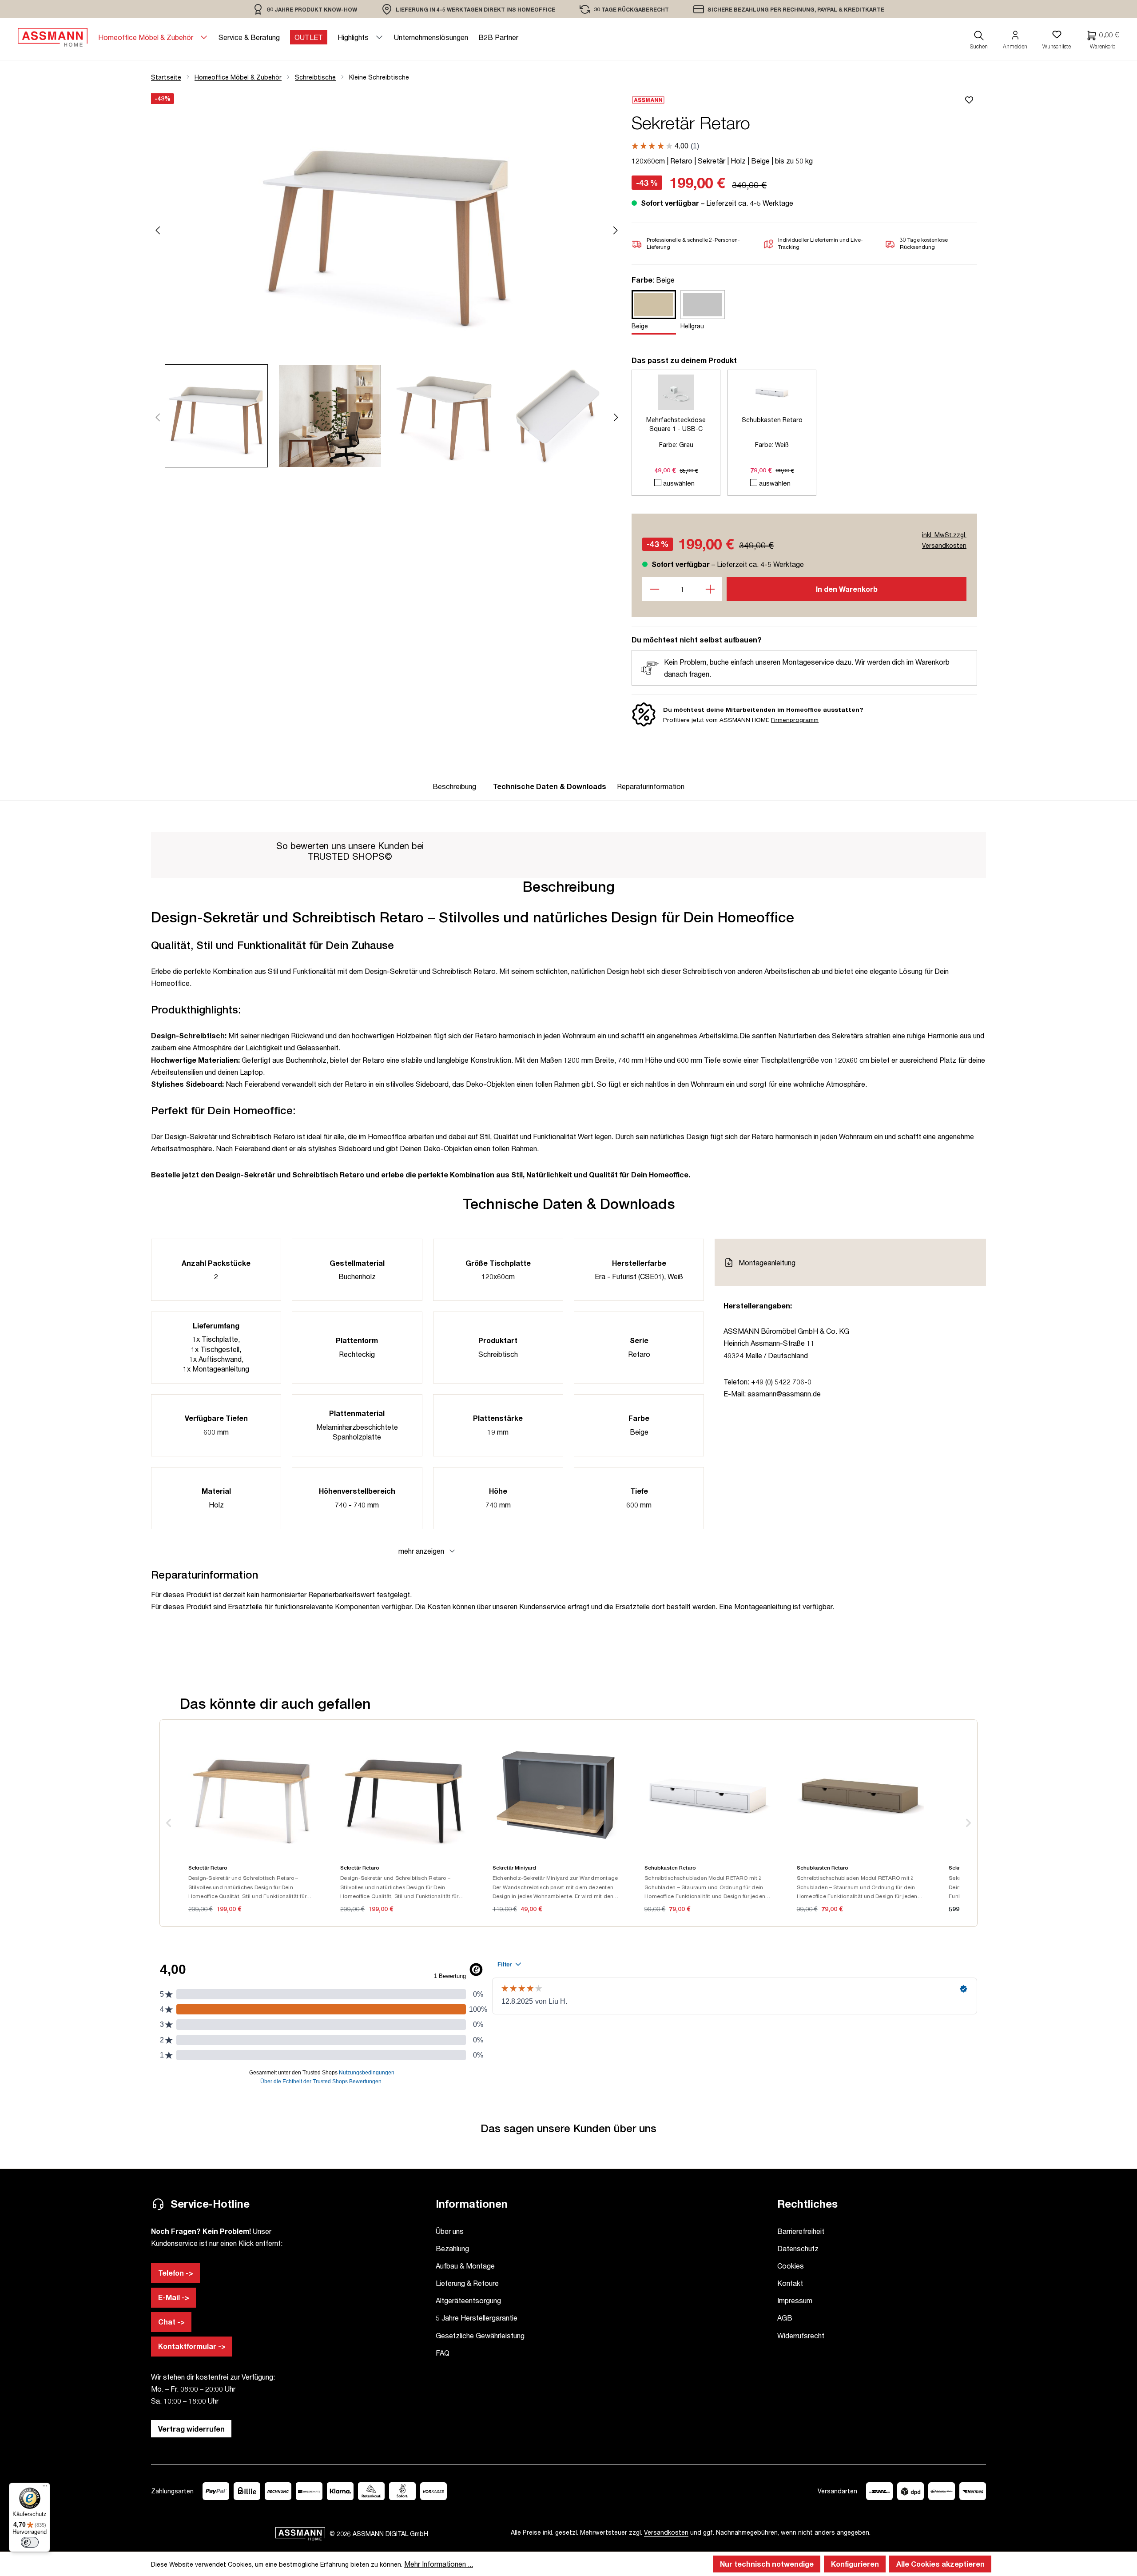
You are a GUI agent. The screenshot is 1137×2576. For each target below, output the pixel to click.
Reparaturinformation (651, 786)
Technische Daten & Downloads (550, 786)
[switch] (30, 2542)
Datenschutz (798, 2248)
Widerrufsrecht (801, 2335)
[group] (457, 786)
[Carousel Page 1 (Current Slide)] (222, 416)
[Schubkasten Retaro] (772, 392)
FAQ (443, 2353)
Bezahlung (452, 2248)
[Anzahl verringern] (654, 589)
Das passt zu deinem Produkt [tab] (684, 360)
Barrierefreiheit (801, 2231)
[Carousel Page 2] (335, 416)
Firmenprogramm (795, 720)
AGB (785, 2318)
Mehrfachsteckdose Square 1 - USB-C (676, 424)
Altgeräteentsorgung (468, 2300)
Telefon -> (176, 2273)
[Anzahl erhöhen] (710, 589)
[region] (305, 9)
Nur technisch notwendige (767, 2564)
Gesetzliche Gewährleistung (480, 2335)
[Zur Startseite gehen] (53, 37)
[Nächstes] (616, 229)
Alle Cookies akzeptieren (940, 2564)
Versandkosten (666, 2532)
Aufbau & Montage (465, 2266)
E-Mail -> (174, 2297)
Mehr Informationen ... (439, 2564)
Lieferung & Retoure (467, 2283)
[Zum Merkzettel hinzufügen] (970, 100)
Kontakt (790, 2283)
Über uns (450, 2231)
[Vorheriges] (158, 229)
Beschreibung (454, 786)
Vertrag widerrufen (191, 2429)
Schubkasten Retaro (772, 420)
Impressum (795, 2300)
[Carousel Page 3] (449, 416)
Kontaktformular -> (192, 2346)
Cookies (791, 2266)
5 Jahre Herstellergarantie (477, 2318)
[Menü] (45, 2488)
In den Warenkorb (847, 589)
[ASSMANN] (798, 100)
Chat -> (171, 2322)
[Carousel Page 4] (563, 416)
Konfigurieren (855, 2564)
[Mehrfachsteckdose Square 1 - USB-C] (676, 392)
